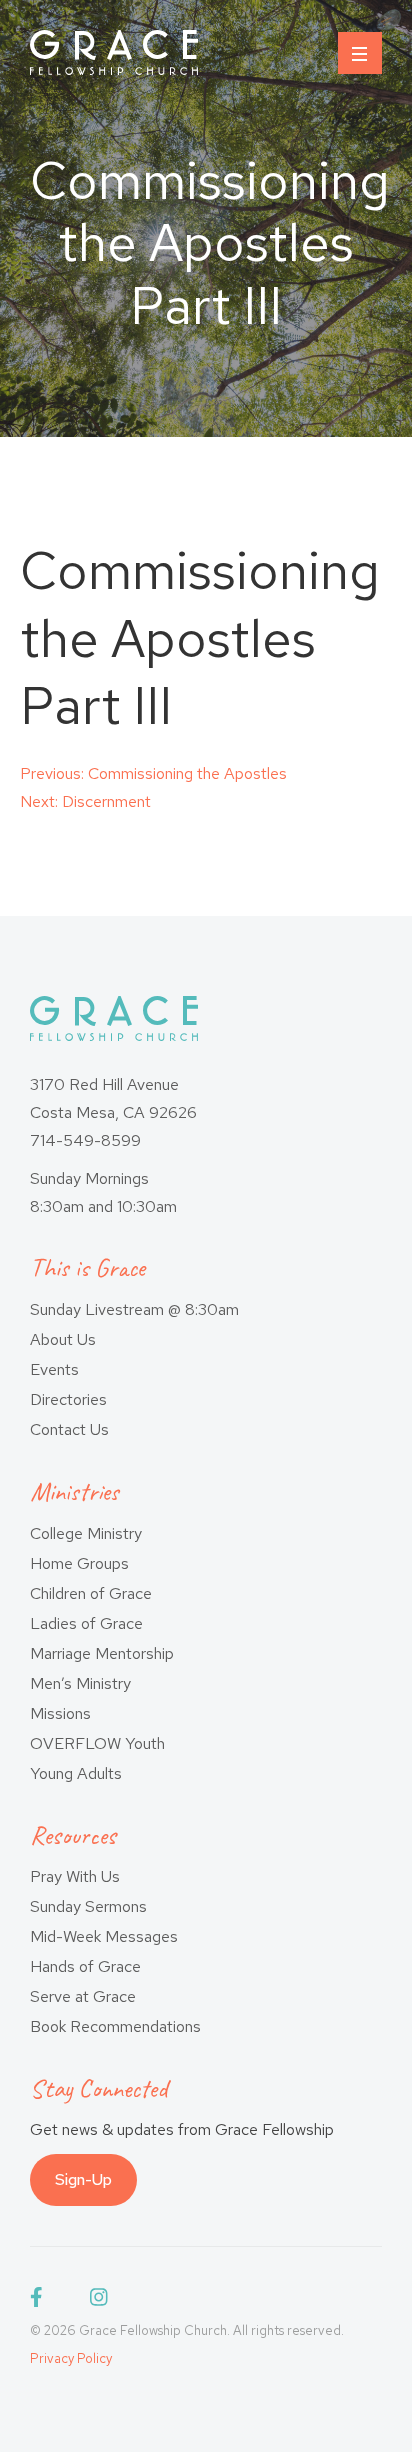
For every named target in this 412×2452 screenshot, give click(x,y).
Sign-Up (83, 2179)
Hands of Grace (85, 1966)
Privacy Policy (71, 2358)
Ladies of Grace (86, 1623)
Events (54, 1369)
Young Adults (76, 1773)
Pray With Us (75, 1876)
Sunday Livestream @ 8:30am (134, 1309)
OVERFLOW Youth (97, 1743)
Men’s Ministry (80, 1683)
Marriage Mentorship (102, 1653)
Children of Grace (91, 1593)
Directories (68, 1399)
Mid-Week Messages (104, 1936)
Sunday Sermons (88, 1906)
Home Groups (79, 1563)
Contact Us (69, 1429)
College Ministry (86, 1533)
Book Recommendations (115, 2026)
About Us (63, 1339)
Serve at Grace (83, 1996)
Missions (60, 1713)
